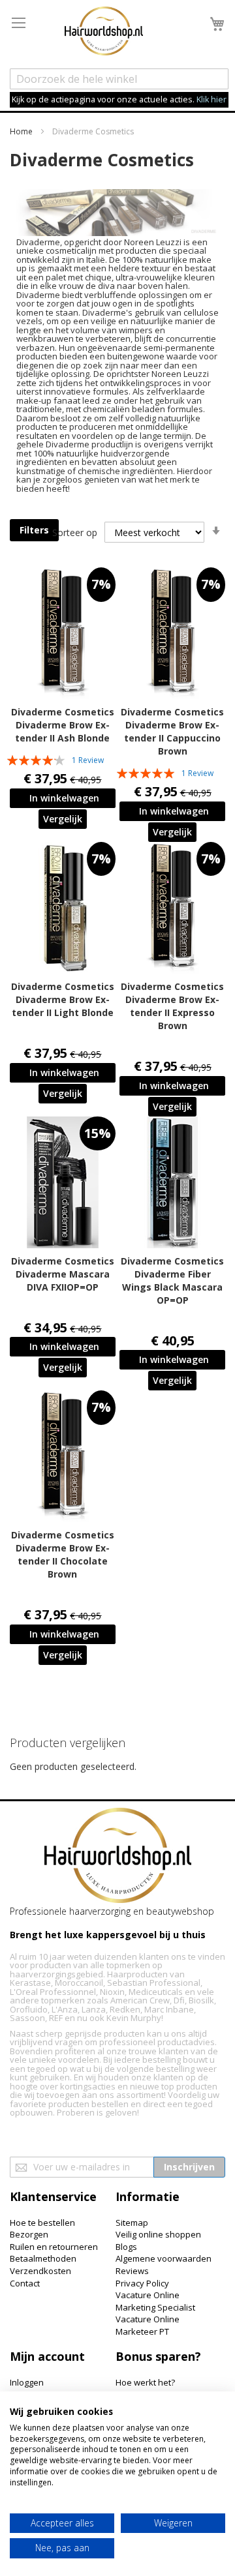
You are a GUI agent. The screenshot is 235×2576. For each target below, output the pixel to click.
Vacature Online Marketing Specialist (155, 2301)
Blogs (126, 2247)
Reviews (132, 2271)
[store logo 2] (104, 33)
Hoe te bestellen (42, 2223)
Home (22, 131)
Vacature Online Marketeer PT (148, 2325)
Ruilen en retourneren (54, 2247)
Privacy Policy (142, 2283)
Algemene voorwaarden (164, 2258)
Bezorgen (29, 2234)
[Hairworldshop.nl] (118, 1857)
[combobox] (119, 79)
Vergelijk (63, 819)
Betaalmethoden (43, 2258)
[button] (63, 819)
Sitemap (132, 2223)
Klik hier (211, 99)
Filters (34, 530)
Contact (25, 2283)
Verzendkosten (40, 2271)
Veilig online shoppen (158, 2234)
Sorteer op (75, 532)
